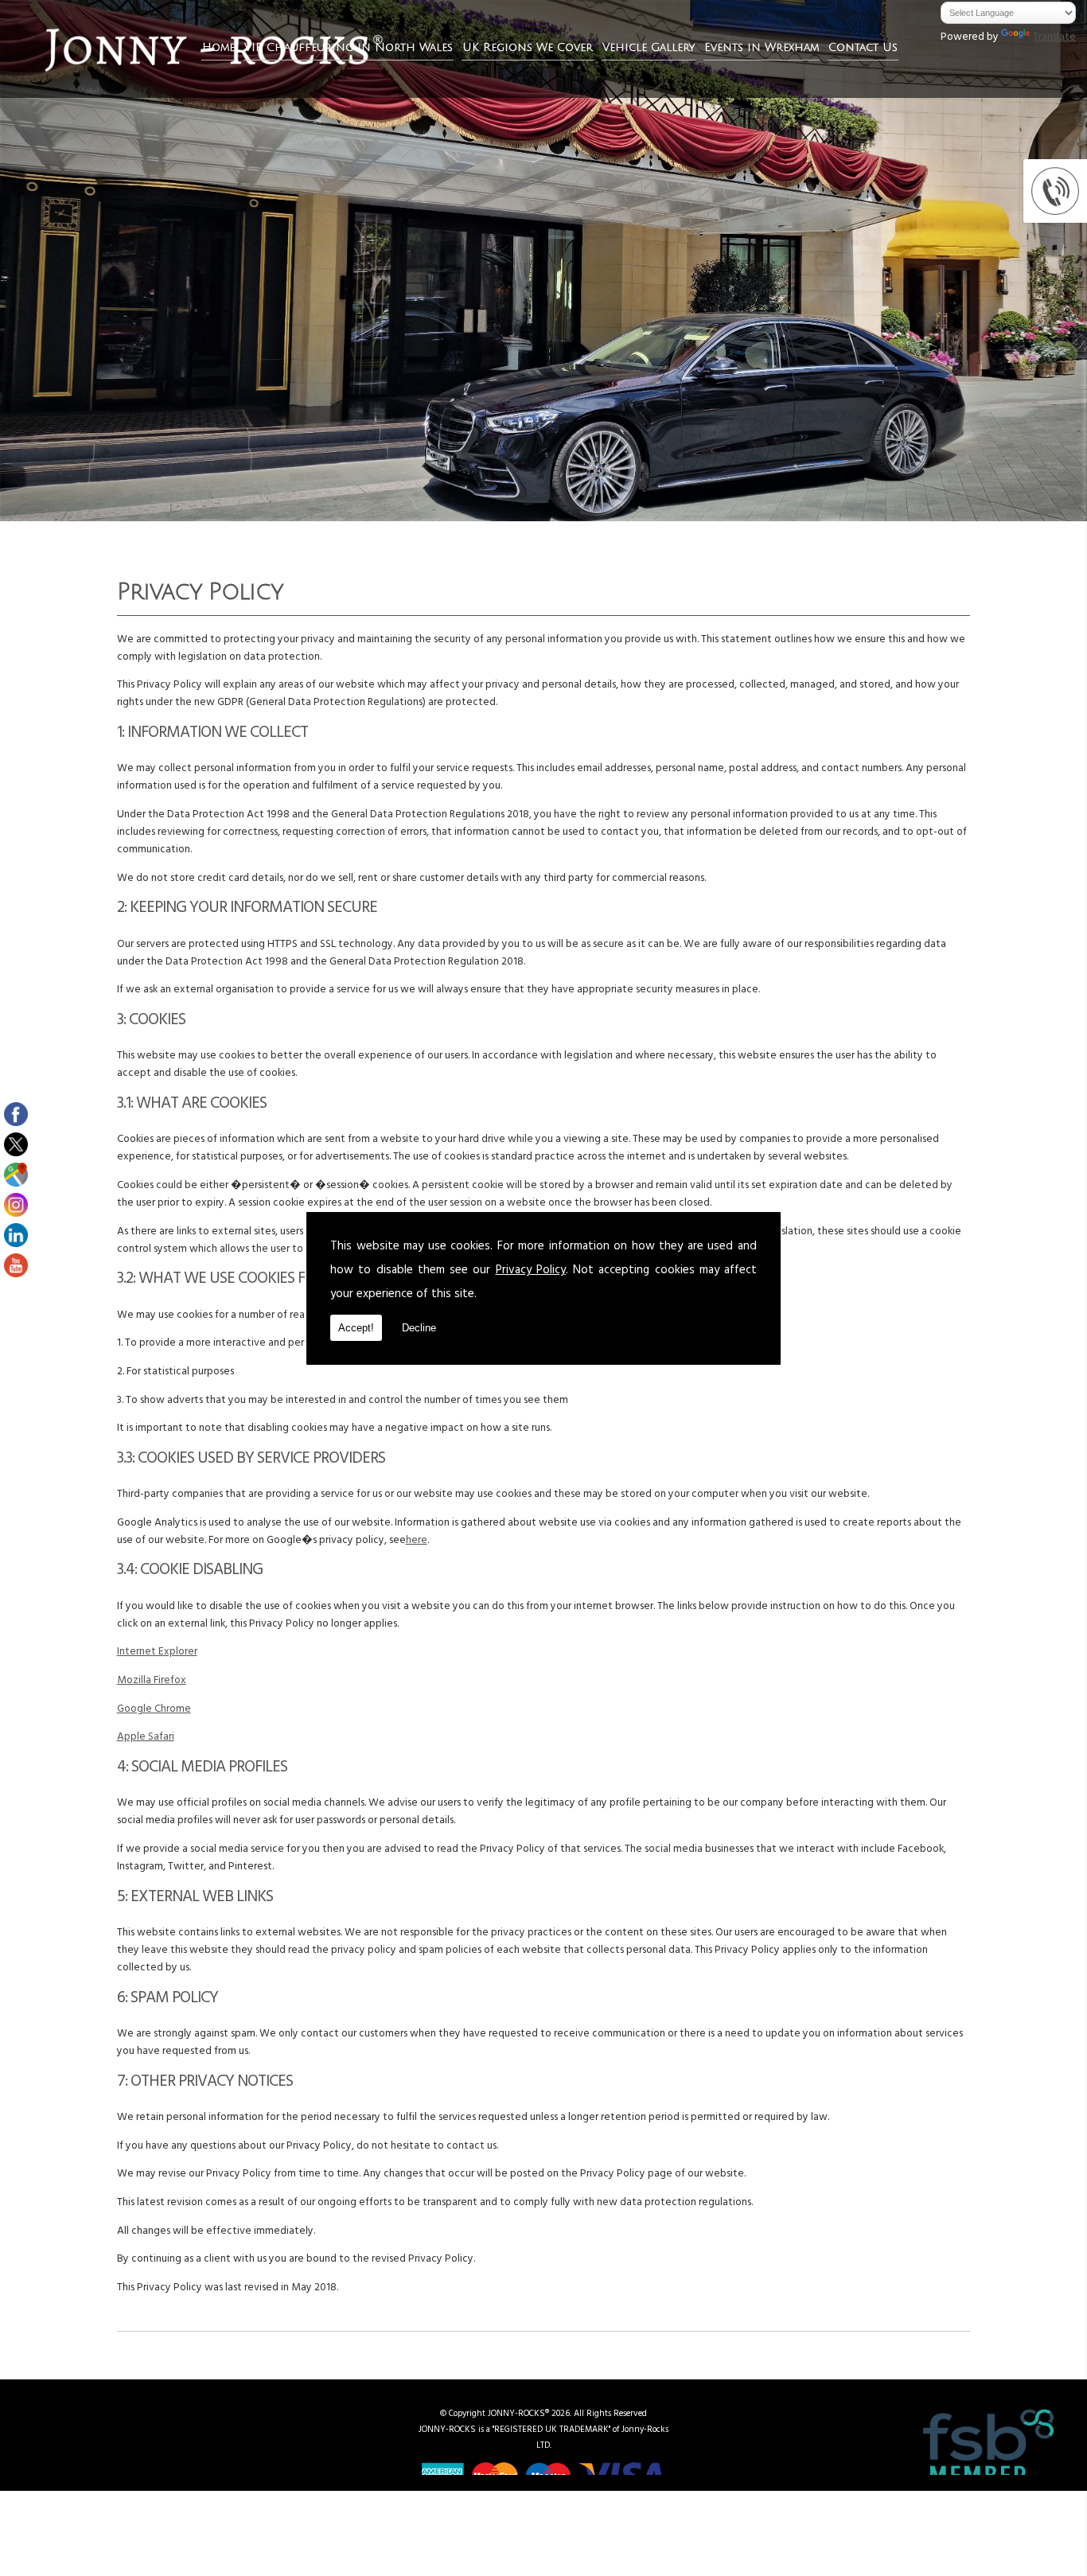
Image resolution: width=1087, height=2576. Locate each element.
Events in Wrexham (762, 47)
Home (218, 47)
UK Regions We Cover (528, 47)
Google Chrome (154, 1710)
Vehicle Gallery (649, 47)
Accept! (356, 1328)
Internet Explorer (157, 1653)
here (417, 1541)
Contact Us (863, 47)
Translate (1054, 38)
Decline (419, 1328)
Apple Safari (146, 1738)
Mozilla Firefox (152, 1682)
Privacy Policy (531, 1271)
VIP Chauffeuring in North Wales (349, 47)
